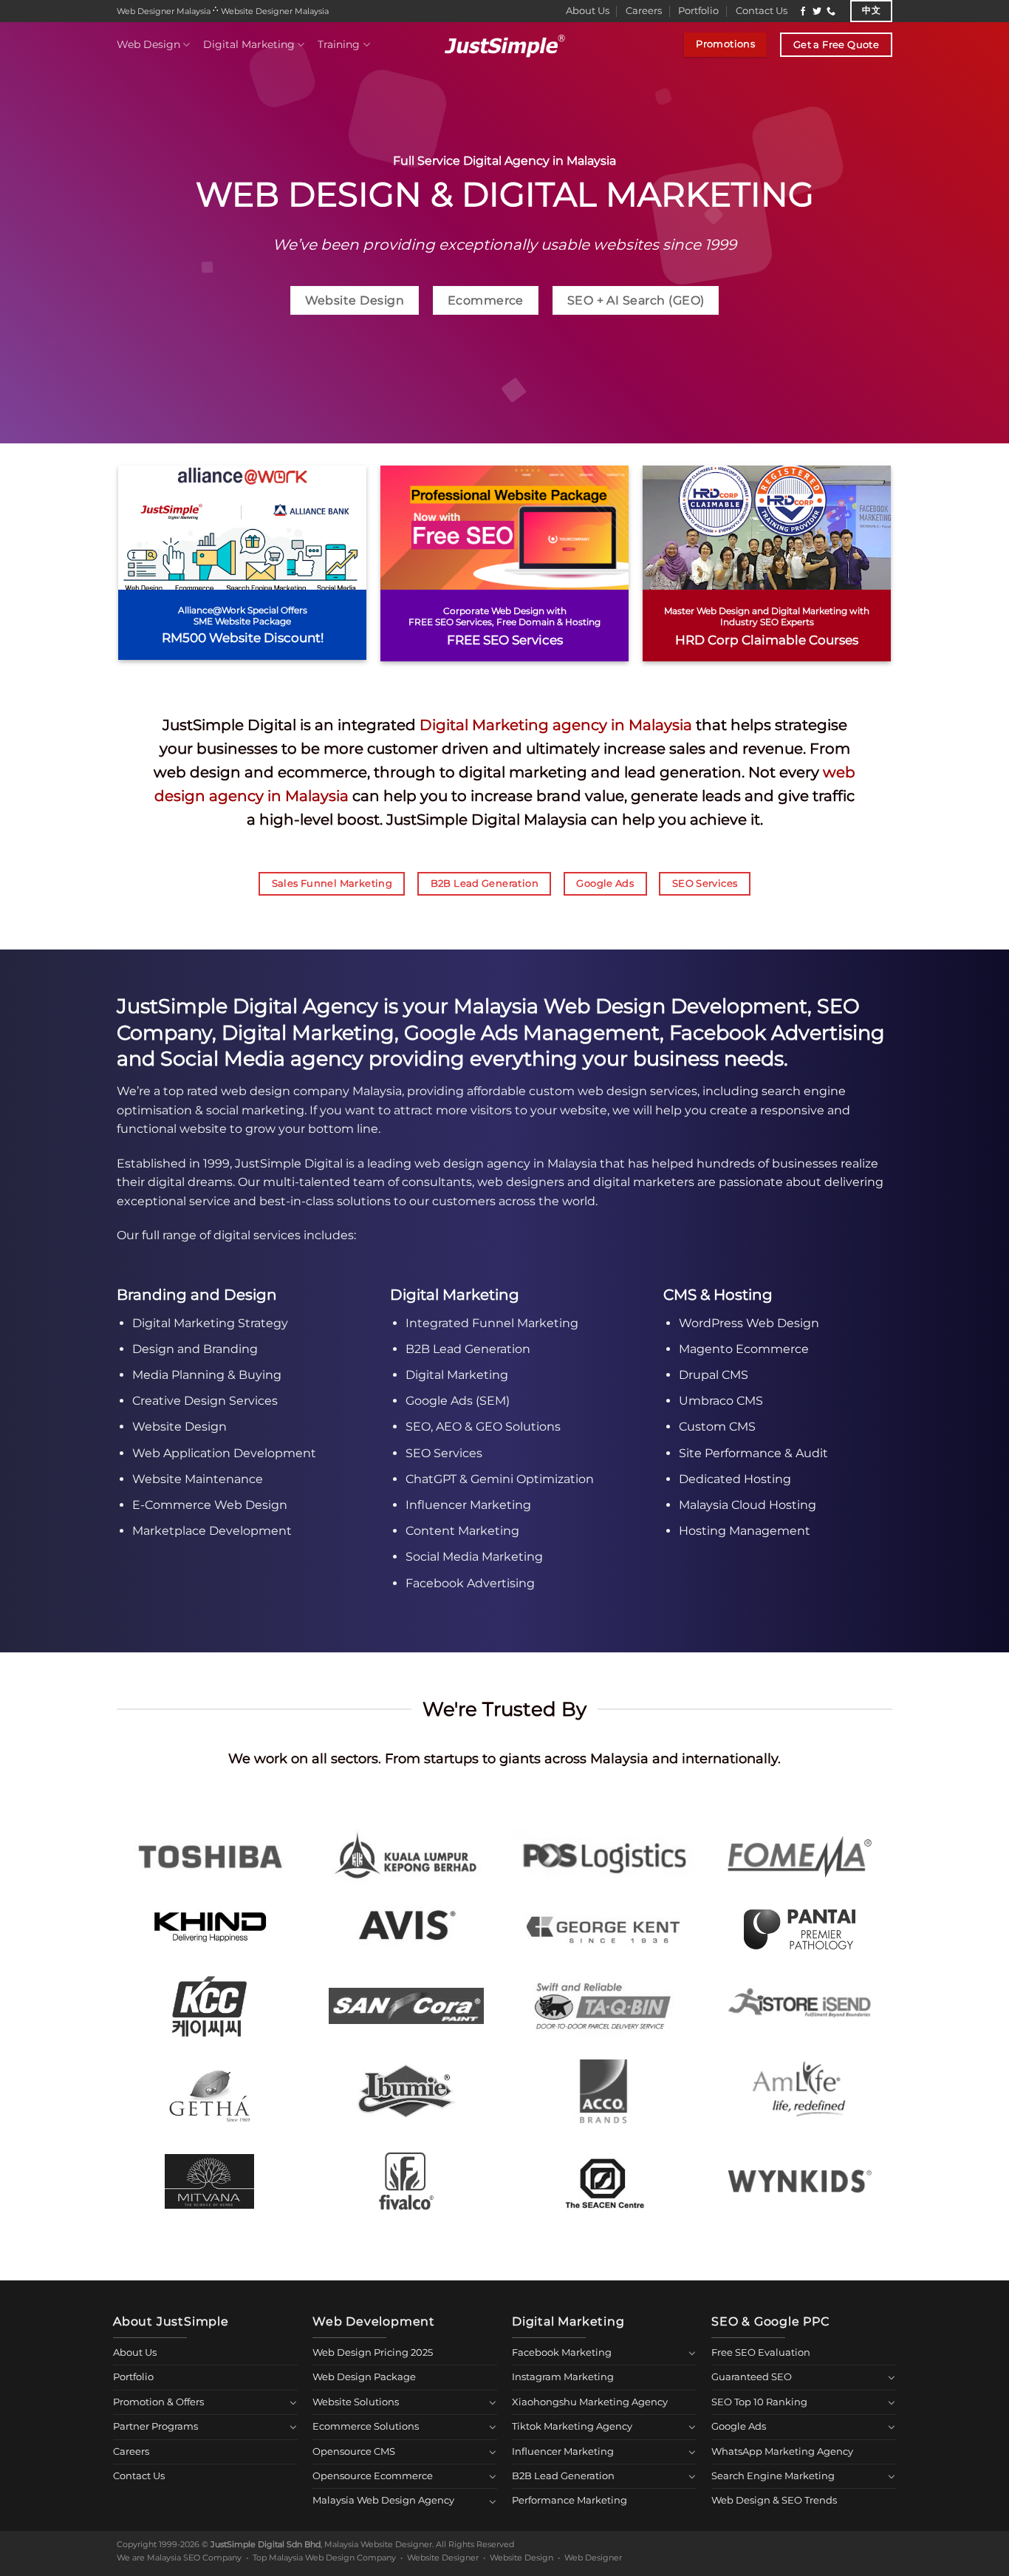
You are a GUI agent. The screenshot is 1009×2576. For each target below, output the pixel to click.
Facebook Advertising (777, 1033)
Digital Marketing (249, 44)
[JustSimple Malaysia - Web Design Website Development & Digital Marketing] (504, 45)
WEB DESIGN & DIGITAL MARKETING (505, 194)
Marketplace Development (212, 1531)
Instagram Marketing (563, 2377)
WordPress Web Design (749, 1323)
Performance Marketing (570, 2500)
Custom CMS (717, 1427)
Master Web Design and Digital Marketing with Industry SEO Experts (767, 617)
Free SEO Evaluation (761, 2352)
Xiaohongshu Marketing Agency (590, 2402)
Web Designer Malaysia (164, 11)
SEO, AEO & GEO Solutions (483, 1427)
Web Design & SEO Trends (774, 2500)
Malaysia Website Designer (378, 2544)
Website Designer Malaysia (275, 11)
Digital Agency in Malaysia (540, 161)
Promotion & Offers (158, 2402)
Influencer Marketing (468, 1505)
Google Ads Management (532, 1033)
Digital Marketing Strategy (210, 1323)
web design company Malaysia (311, 1091)
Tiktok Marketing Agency (572, 2426)
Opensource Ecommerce (373, 2476)
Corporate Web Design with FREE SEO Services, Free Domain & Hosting (504, 617)
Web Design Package (364, 2377)
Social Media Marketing (474, 1557)
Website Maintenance (198, 1479)
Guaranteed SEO (752, 2377)
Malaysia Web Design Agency (383, 2500)
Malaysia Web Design (560, 1006)
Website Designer (443, 2558)
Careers (644, 11)
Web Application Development (224, 1453)
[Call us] (831, 12)
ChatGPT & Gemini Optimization (500, 1479)
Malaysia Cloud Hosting (748, 1505)
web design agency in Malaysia (506, 1163)
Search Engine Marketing (773, 2476)
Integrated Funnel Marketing (492, 1323)
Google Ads (739, 2426)
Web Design (148, 44)
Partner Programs (155, 2426)
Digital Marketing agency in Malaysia (556, 725)
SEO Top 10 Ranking (759, 2402)
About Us (588, 11)
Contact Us (762, 11)
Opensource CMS (354, 2451)
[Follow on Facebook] (803, 12)
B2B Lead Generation (468, 1349)
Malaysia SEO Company (194, 2558)
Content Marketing (462, 1531)
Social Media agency (262, 1059)
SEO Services (444, 1453)
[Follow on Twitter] (817, 12)
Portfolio (698, 11)
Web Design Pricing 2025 (373, 2352)
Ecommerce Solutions (366, 2426)
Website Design (179, 1427)
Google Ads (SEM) (458, 1401)
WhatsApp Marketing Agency (782, 2451)
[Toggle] (293, 2402)
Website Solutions (356, 2402)
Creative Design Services (205, 1401)
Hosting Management (745, 1531)
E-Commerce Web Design (210, 1505)
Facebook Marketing (562, 2352)
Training (339, 44)
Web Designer (593, 2558)
